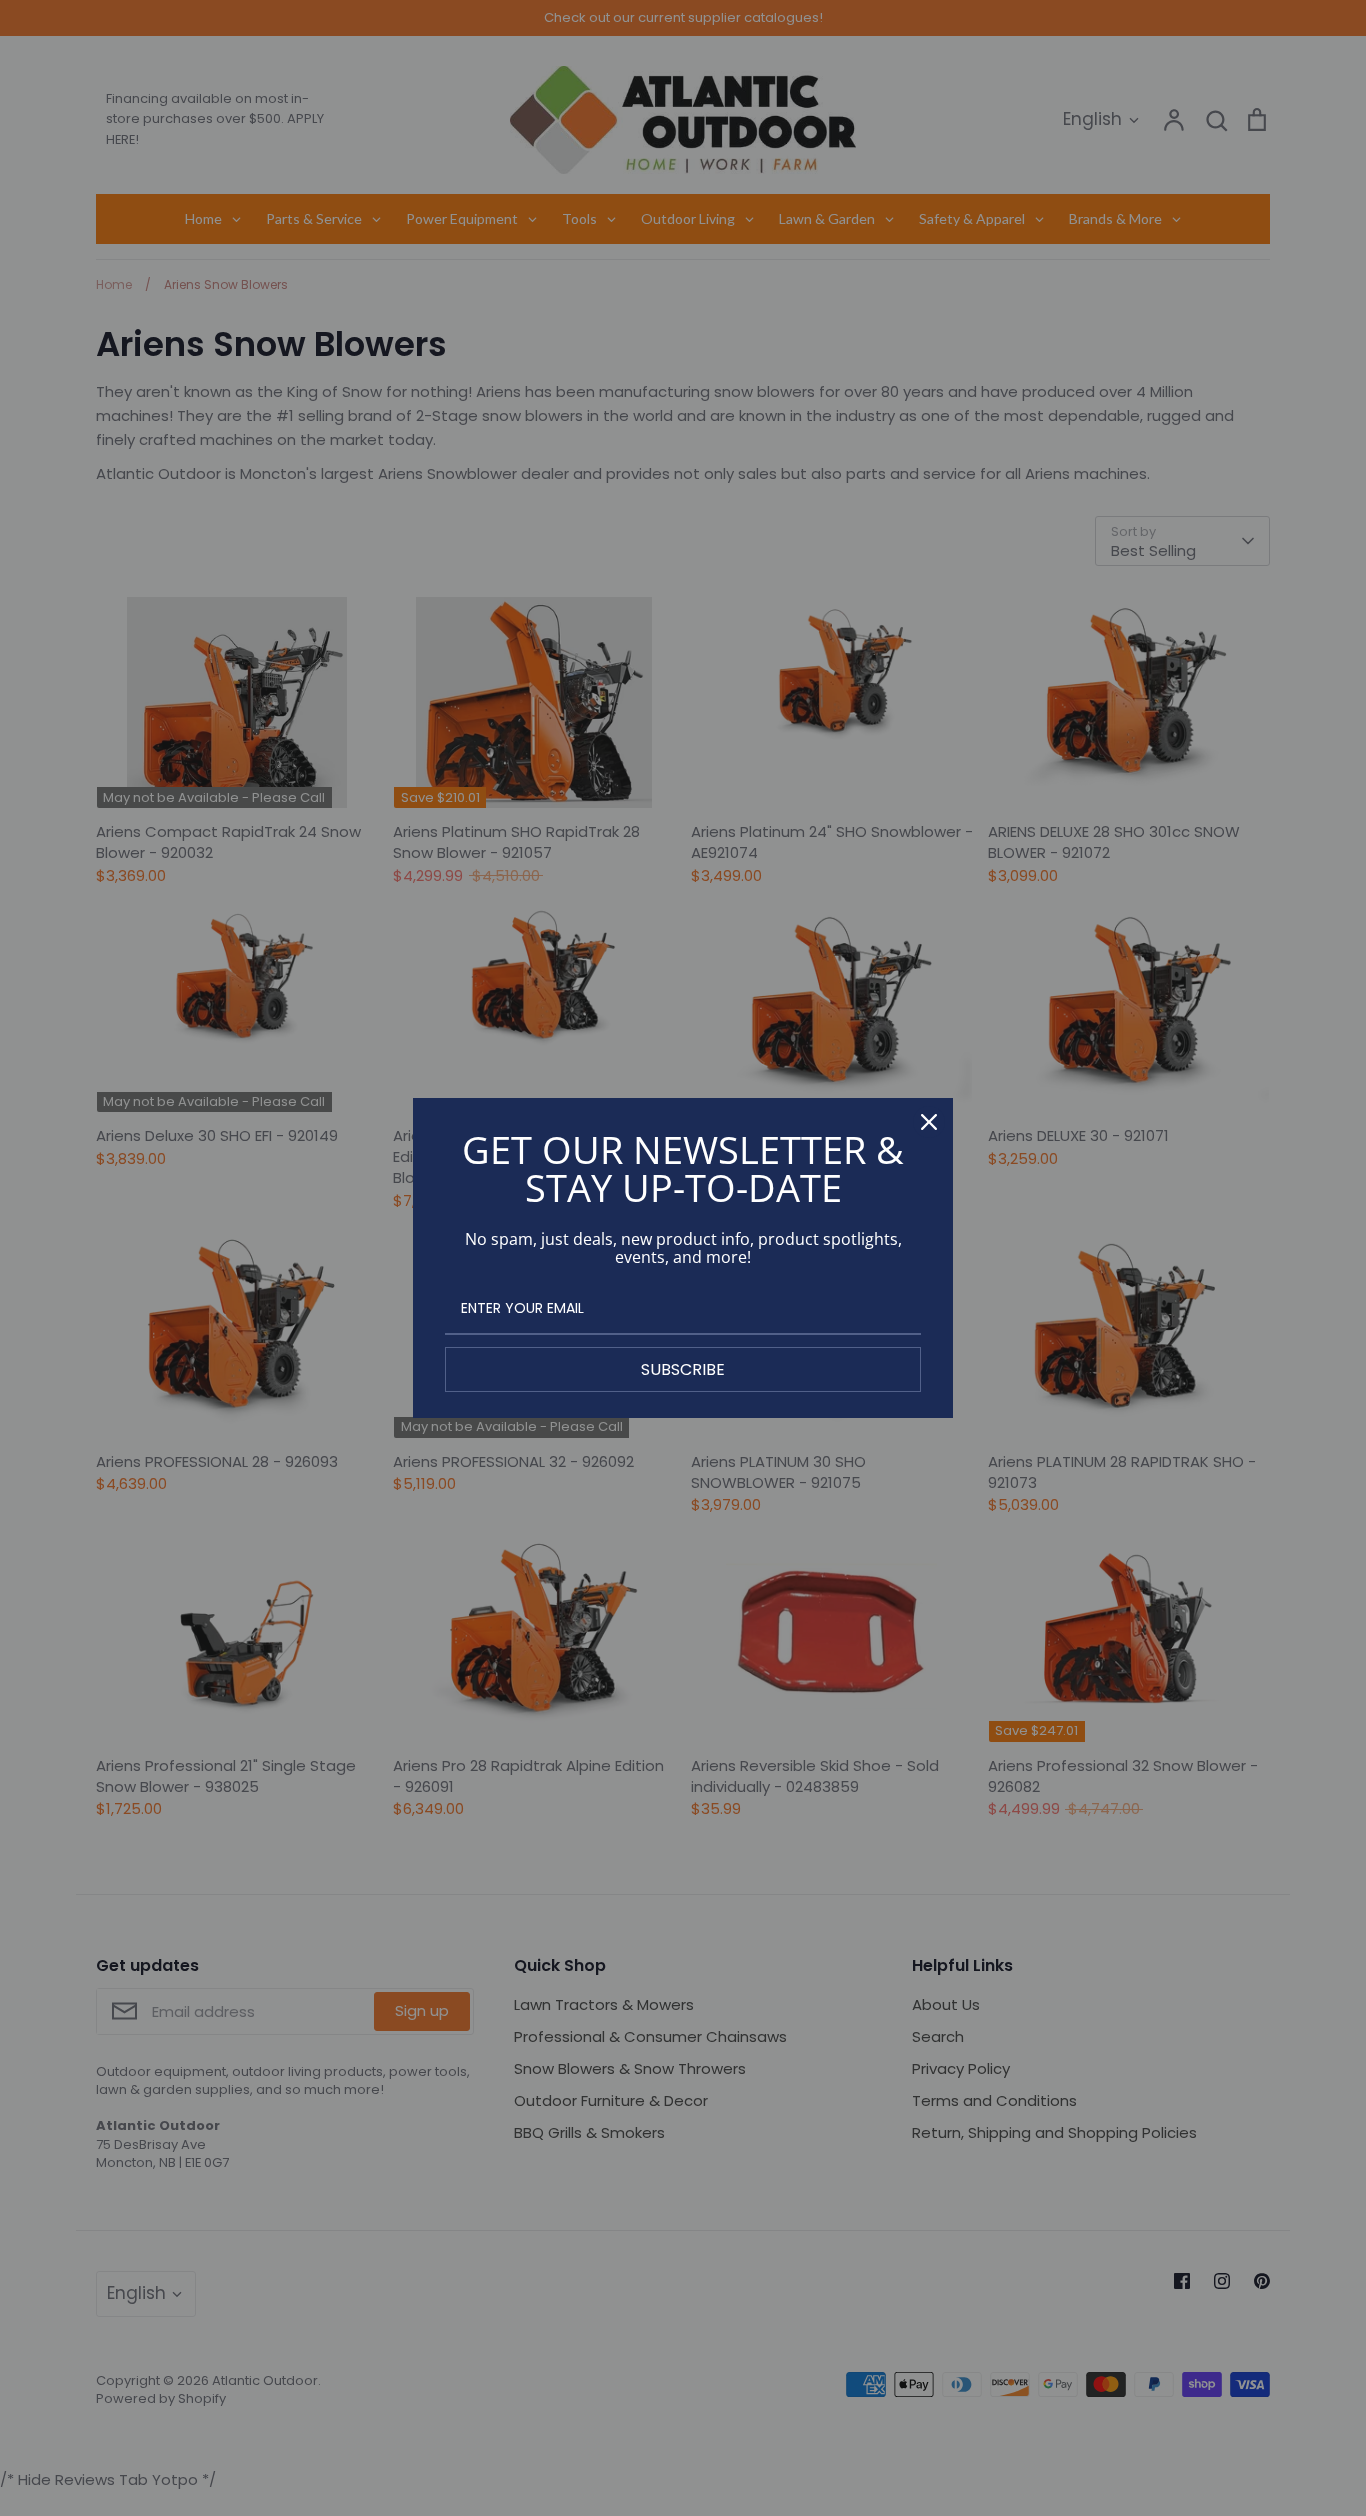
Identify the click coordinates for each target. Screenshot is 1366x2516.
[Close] (929, 1122)
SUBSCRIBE (683, 1369)
